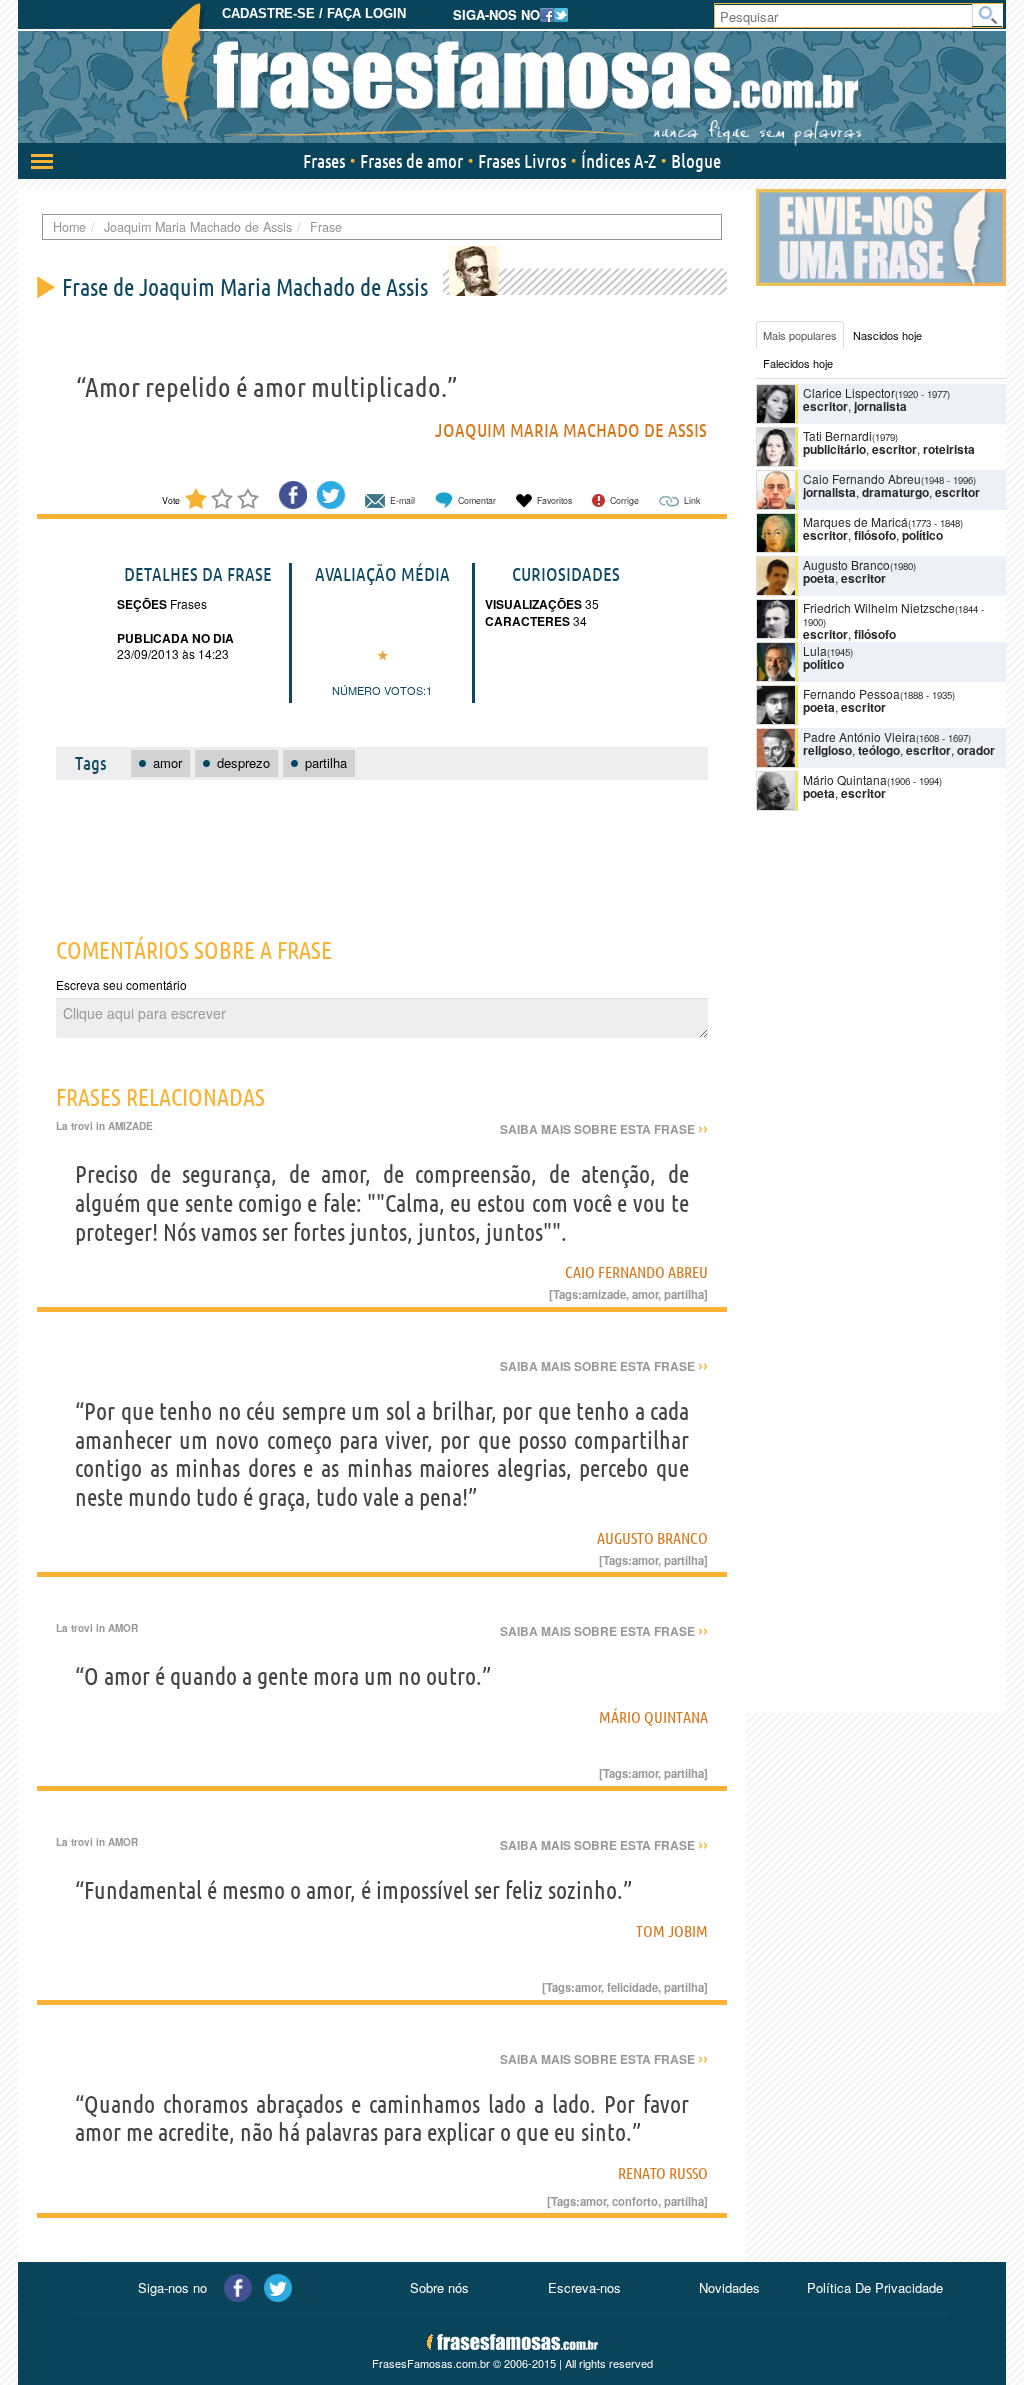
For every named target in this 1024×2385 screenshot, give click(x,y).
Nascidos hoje (887, 335)
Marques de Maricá (855, 521)
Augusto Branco (652, 1538)
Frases (324, 161)
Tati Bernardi (837, 435)
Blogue (696, 161)
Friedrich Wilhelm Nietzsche (879, 607)
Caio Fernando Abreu (636, 1272)
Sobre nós (439, 2287)
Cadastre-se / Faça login (314, 13)
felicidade (632, 1987)
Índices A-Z (618, 161)
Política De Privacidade (875, 2287)
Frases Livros (522, 161)
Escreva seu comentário (121, 984)
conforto (635, 2201)
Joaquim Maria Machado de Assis (571, 430)
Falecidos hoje (798, 363)
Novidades (729, 2287)
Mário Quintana (653, 1717)
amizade (604, 1294)
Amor (123, 1628)
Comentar (477, 500)
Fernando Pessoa (851, 693)
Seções (142, 604)
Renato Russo (663, 2173)
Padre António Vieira (859, 736)
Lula (815, 650)
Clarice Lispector (849, 392)
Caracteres (527, 621)
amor (645, 1294)
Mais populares (800, 335)
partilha (684, 1294)
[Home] (512, 75)
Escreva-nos (584, 2287)
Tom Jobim (672, 1931)
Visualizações (533, 604)
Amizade (130, 1126)
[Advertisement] (401, 847)
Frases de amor (411, 161)
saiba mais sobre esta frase (604, 1129)
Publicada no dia (175, 638)
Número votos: (379, 690)
